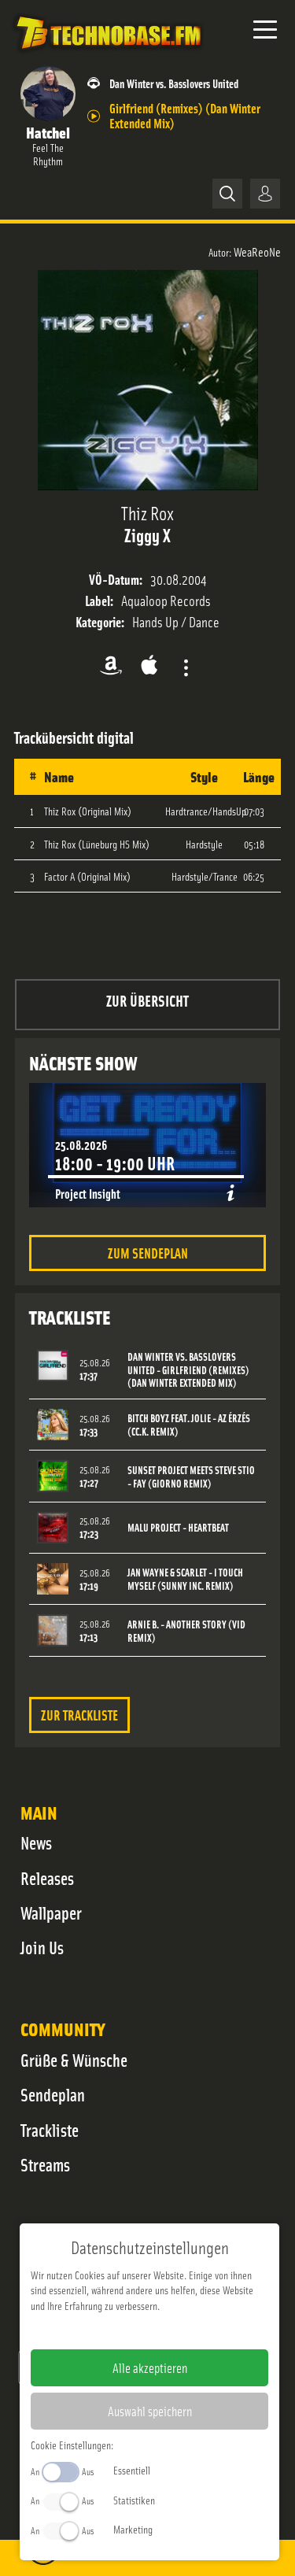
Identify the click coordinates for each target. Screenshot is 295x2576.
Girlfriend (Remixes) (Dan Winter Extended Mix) (185, 115)
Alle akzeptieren (150, 2367)
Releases (47, 1878)
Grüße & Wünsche (74, 2060)
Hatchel (48, 132)
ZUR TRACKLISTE (79, 1715)
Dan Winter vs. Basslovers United (174, 83)
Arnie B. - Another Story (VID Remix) (186, 1631)
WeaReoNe (257, 251)
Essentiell (132, 2470)
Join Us (42, 1947)
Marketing (133, 2529)
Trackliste (50, 2130)
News (36, 1842)
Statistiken (134, 2500)
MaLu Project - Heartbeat (178, 1527)
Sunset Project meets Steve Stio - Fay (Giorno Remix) (191, 1476)
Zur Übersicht (147, 1000)
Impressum (101, 2330)
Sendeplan (53, 2094)
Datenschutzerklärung (177, 2330)
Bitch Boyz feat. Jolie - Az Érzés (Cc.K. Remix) (189, 1425)
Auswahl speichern (150, 2411)
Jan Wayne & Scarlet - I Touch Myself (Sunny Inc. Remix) (185, 1579)
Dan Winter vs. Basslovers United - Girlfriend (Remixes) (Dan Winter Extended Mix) (188, 1370)
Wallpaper (51, 1913)
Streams (45, 2164)
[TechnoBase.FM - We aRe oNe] (108, 54)
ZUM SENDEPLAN (148, 1253)
